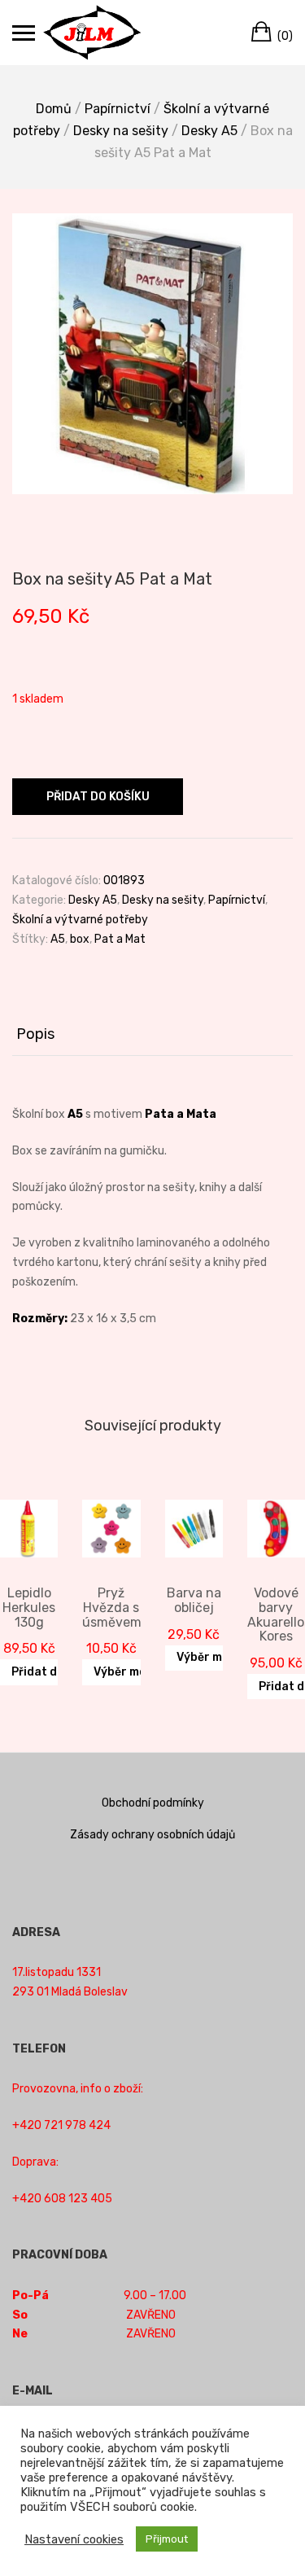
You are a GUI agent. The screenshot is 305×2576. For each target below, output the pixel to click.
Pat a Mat (120, 939)
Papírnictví (118, 109)
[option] (152, 354)
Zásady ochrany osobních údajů (152, 1835)
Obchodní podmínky (153, 1803)
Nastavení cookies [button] (74, 2539)
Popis (35, 1034)
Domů (54, 109)
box (80, 939)
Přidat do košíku (98, 797)
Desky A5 (209, 131)
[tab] (152, 1035)
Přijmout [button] (167, 2539)
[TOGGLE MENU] (24, 33)
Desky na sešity (121, 131)
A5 (58, 939)
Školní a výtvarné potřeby (80, 920)
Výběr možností (138, 1672)
